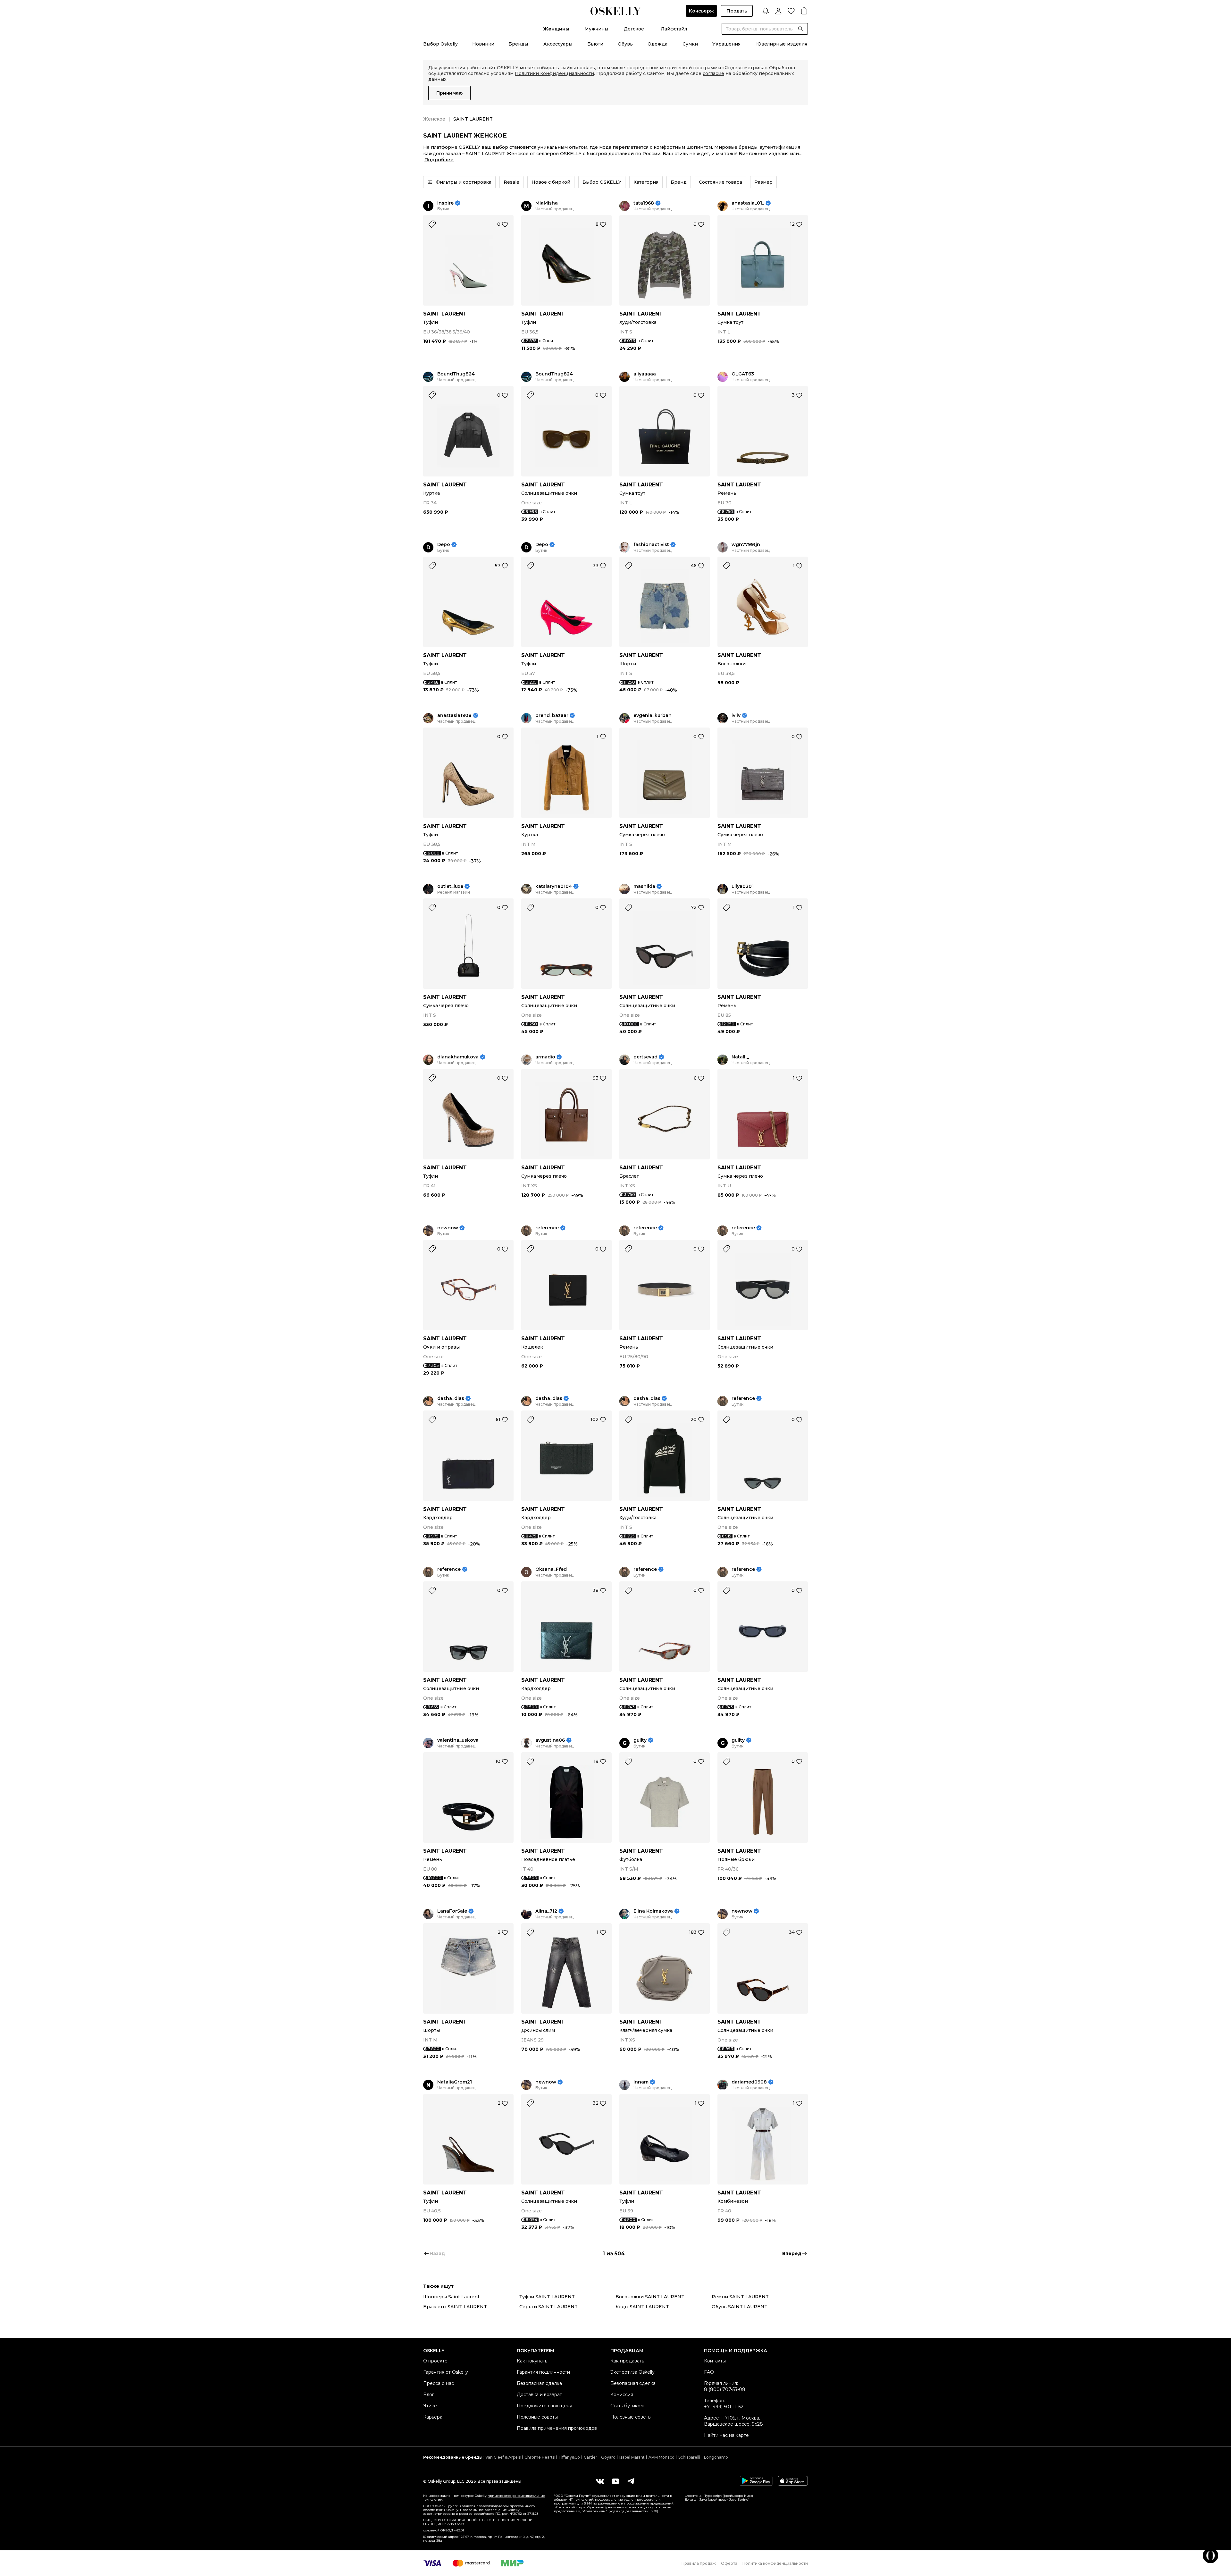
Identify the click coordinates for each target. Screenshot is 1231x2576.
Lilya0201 (743, 886)
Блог (429, 2395)
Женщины (556, 29)
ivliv (736, 716)
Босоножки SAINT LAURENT (650, 2297)
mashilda (644, 886)
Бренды (518, 44)
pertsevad (645, 1057)
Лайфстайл (674, 29)
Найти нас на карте (726, 2435)
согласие (713, 73)
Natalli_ (740, 1057)
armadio (545, 1057)
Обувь (625, 44)
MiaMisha (547, 203)
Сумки (690, 44)
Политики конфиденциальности (554, 73)
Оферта (729, 2563)
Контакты (715, 2361)
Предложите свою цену (544, 2406)
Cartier (590, 2457)
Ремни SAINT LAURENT (740, 2297)
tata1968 (644, 203)
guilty (640, 1740)
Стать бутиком (627, 2406)
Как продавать (627, 2361)
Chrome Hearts (540, 2457)
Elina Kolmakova (653, 1911)
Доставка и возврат (539, 2395)
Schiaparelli (689, 2457)
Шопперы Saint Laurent (451, 2297)
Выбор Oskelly (440, 44)
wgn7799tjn (746, 545)
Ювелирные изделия (782, 44)
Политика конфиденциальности (775, 2563)
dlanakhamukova (458, 1057)
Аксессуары (558, 44)
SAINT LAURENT (445, 314)
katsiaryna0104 (554, 886)
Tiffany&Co (569, 2457)
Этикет (431, 2406)
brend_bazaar (552, 716)
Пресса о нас (439, 2383)
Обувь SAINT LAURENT (740, 2307)
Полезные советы (537, 2417)
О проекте (435, 2361)
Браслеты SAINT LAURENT (455, 2307)
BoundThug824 (456, 374)
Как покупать (532, 2361)
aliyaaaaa (645, 374)
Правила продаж (699, 2563)
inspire (445, 203)
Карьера (433, 2417)
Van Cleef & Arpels (503, 2457)
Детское (634, 29)
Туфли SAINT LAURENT (547, 2297)
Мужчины (596, 29)
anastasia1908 (454, 716)
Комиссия (622, 2395)
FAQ (709, 2372)
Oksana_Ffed (551, 1569)
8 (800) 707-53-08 (725, 2389)
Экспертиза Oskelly (632, 2372)
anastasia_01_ (748, 203)
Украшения (726, 44)
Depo (444, 545)
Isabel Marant (632, 2457)
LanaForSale (452, 1911)
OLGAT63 (743, 374)
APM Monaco (662, 2457)
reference (547, 1228)
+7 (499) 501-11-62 (724, 2407)
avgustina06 (550, 1740)
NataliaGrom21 (455, 2082)
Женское (434, 119)
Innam (641, 2082)
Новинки (483, 44)
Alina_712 (546, 1911)
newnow (448, 1228)
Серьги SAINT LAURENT (549, 2307)
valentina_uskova (458, 1740)
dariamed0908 (749, 2082)
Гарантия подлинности (543, 2372)
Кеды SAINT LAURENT (642, 2307)
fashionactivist (651, 545)
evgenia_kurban (653, 716)
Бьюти (595, 44)
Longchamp (716, 2457)
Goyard (608, 2457)
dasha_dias (451, 1398)
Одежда (657, 44)
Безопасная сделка (539, 2383)
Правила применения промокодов (557, 2428)
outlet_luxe (450, 886)
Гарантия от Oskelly (446, 2372)
